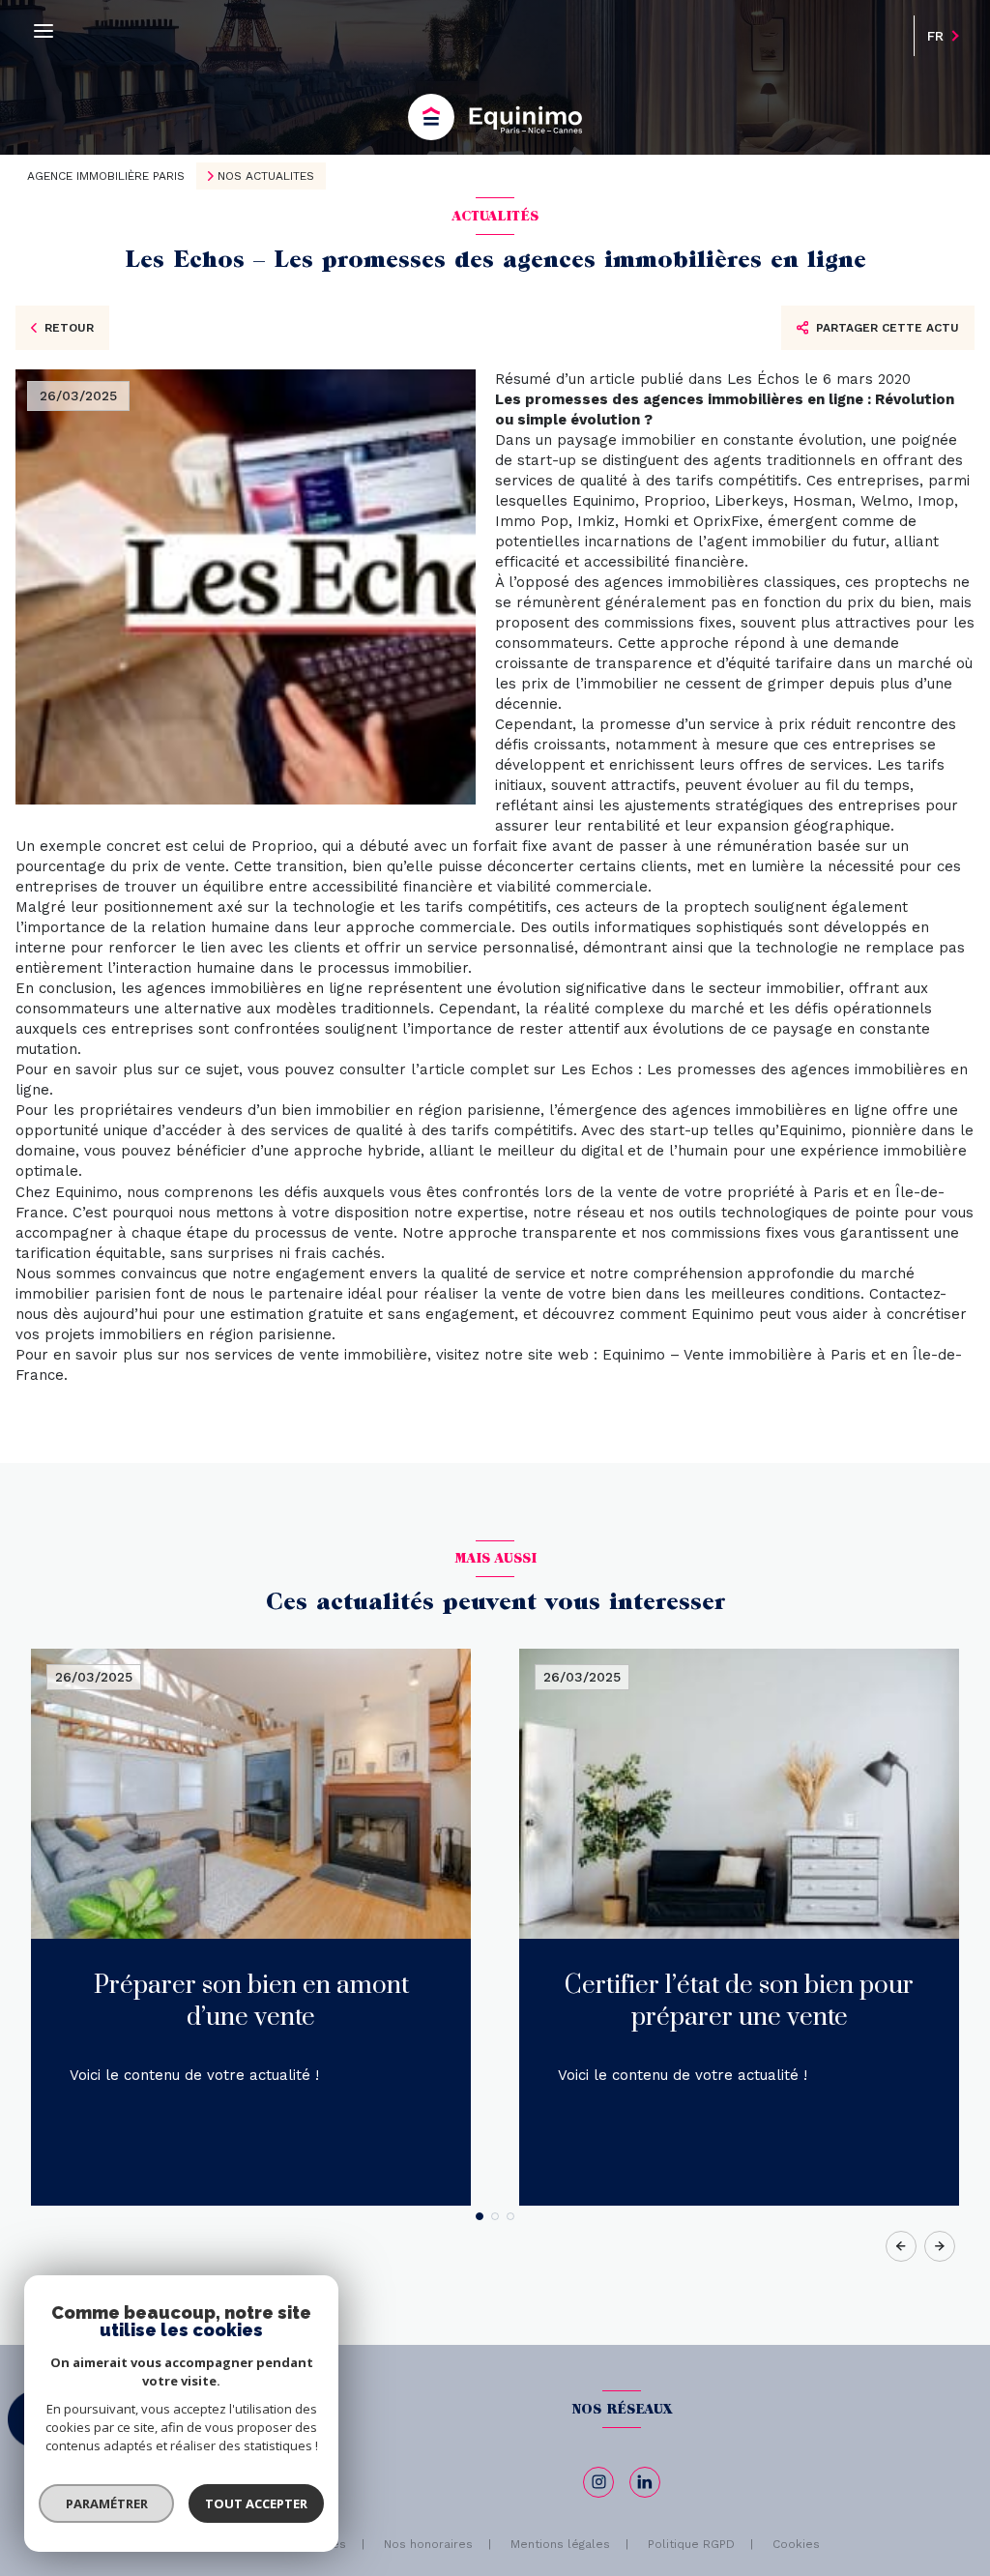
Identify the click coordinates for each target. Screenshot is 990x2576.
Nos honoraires (428, 2544)
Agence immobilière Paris (106, 176)
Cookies (796, 2545)
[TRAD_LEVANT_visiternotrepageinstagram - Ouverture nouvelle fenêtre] (598, 2482)
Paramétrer (107, 2503)
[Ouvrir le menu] (44, 31)
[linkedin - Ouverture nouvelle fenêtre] (645, 2482)
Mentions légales (560, 2544)
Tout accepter (256, 2503)
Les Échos (763, 379)
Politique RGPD (691, 2544)
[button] (940, 2246)
